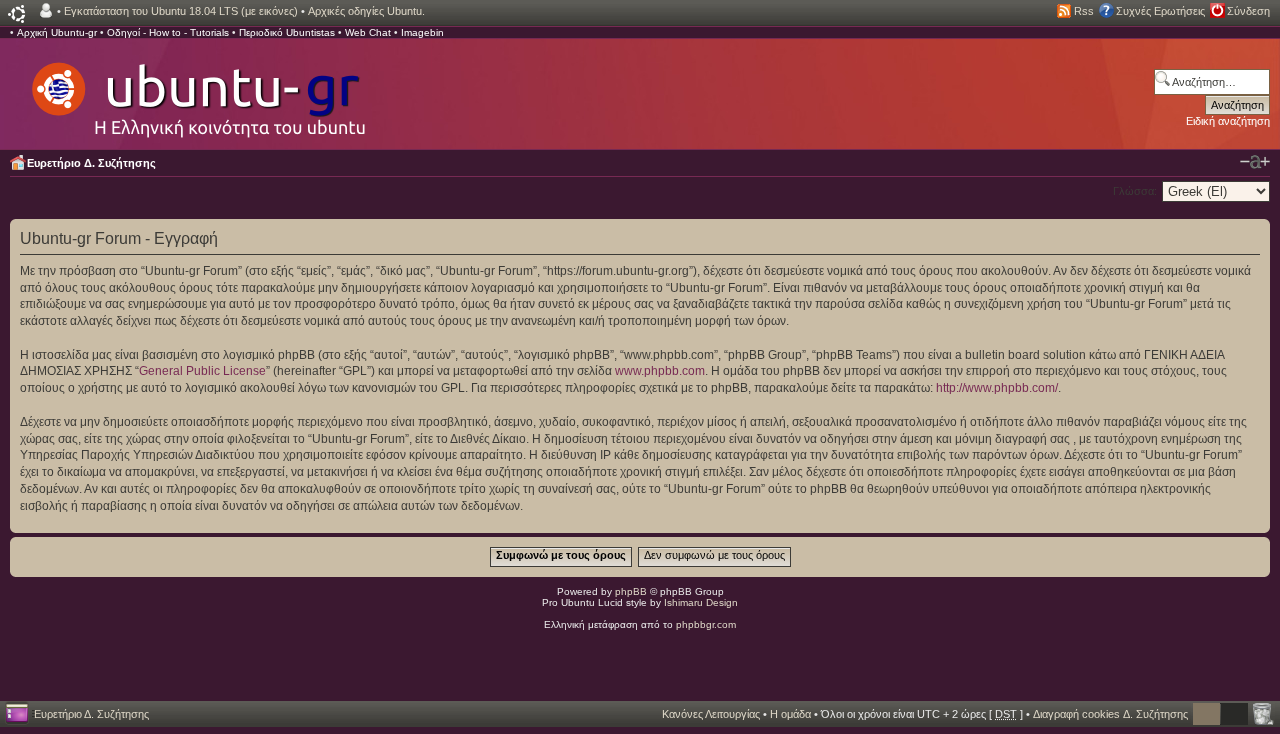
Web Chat (368, 32)
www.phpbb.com (660, 371)
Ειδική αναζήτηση (1228, 121)
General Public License (202, 371)
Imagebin (422, 32)
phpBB (631, 591)
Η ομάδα (790, 714)
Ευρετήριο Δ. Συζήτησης (91, 163)
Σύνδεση (1248, 11)
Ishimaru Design (701, 602)
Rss (1084, 11)
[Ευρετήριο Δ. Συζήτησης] (197, 90)
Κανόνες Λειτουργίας (711, 714)
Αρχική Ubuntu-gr (57, 32)
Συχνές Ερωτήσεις (1160, 11)
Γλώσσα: (1135, 191)
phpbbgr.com (706, 624)
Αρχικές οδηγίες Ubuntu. (366, 11)
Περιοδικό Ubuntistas (287, 32)
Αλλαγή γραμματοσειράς (1255, 162)
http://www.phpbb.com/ (997, 388)
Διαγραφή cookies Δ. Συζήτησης (1110, 714)
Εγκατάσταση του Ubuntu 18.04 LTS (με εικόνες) (181, 11)
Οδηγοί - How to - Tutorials (168, 32)
